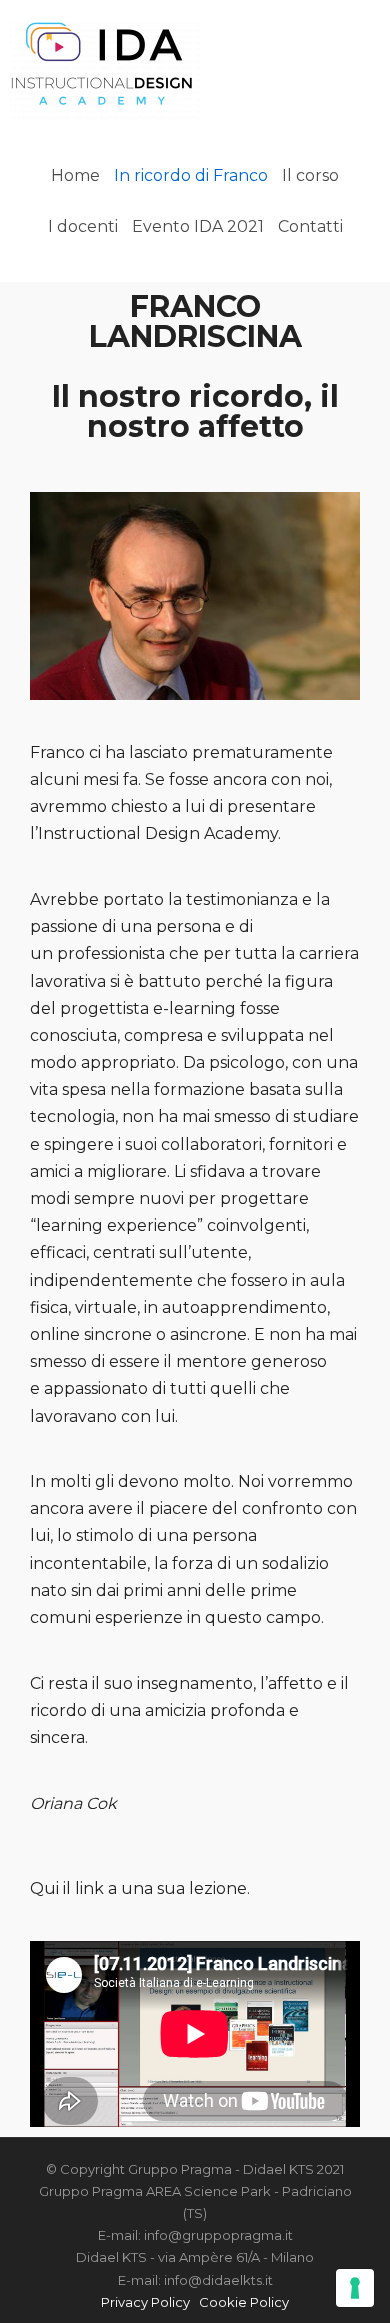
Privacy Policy (145, 2302)
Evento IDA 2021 (198, 226)
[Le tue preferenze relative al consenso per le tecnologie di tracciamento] (355, 2288)
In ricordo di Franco (191, 175)
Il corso (310, 175)
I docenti (83, 226)
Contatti (310, 226)
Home (75, 175)
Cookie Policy (244, 2302)
